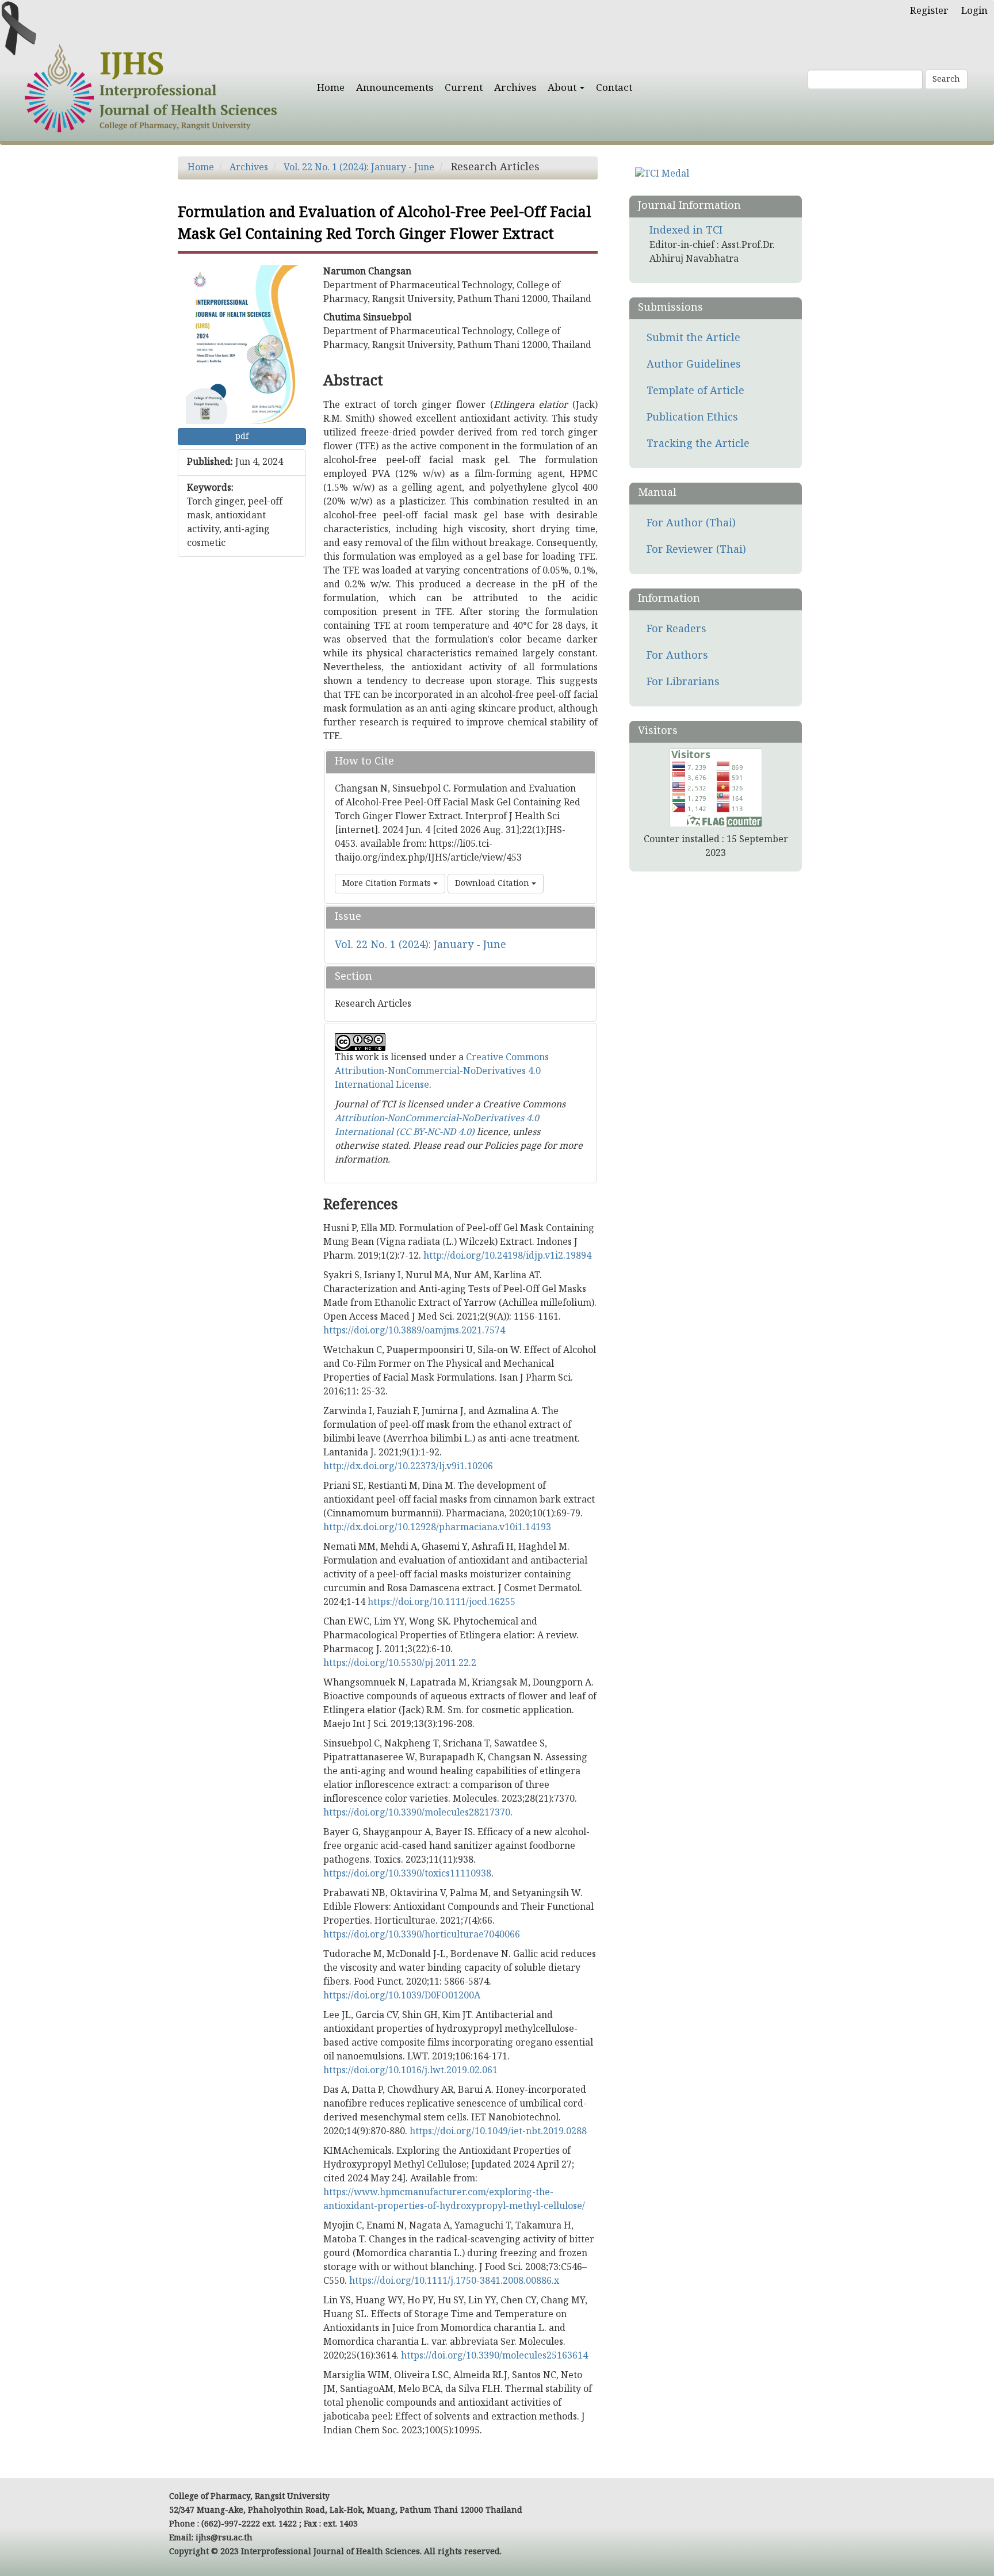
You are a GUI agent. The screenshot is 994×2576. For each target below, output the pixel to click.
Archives (515, 88)
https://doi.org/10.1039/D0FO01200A (402, 1996)
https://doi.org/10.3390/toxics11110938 (407, 1874)
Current (464, 88)
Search (946, 79)
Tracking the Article (698, 444)
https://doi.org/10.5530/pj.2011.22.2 (400, 1664)
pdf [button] (242, 437)
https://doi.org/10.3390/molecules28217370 (417, 1813)
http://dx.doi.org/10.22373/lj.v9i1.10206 (408, 1467)
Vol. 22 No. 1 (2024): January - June (359, 168)
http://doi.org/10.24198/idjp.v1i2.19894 (507, 1256)
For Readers (676, 630)
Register (929, 11)
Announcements (395, 88)
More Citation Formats (388, 884)
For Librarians (683, 683)
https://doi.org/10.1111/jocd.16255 (441, 1603)
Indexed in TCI (686, 231)
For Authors (677, 656)
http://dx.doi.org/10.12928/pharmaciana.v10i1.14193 (437, 1528)
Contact (614, 88)
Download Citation (493, 884)
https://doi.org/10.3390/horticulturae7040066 (422, 1935)
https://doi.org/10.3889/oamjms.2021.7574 (414, 1331)
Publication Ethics (692, 418)
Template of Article (695, 391)
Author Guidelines (694, 365)
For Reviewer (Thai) (696, 550)
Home (331, 88)
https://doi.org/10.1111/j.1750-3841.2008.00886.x (454, 2281)
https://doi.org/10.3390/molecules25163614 (494, 2356)
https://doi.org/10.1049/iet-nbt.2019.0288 (498, 2132)
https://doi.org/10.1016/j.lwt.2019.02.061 (410, 2071)
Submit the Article (693, 339)
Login (974, 11)
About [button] (563, 88)
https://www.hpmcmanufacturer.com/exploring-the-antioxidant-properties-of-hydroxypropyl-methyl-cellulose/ (454, 2200)
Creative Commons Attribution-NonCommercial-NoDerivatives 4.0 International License (442, 1072)
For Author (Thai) (691, 524)
